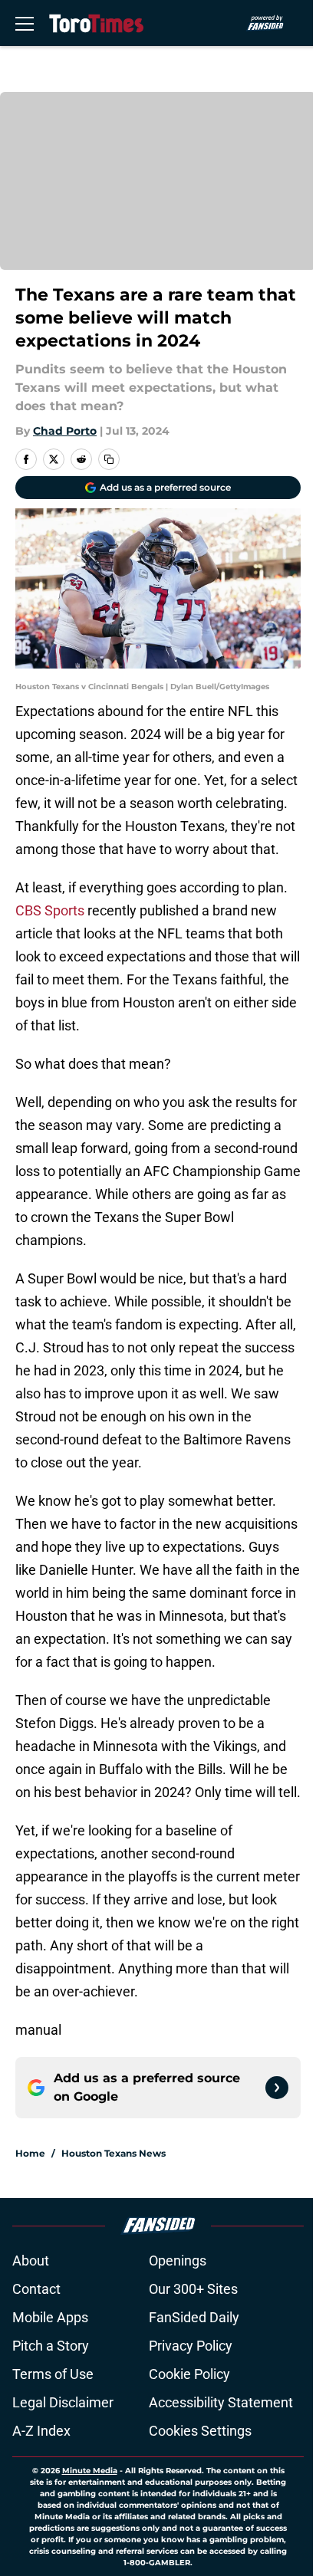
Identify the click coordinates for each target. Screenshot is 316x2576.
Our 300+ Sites (193, 2289)
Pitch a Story (51, 2346)
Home (30, 2153)
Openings (178, 2261)
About (31, 2261)
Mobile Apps (50, 2317)
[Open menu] (25, 23)
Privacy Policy (191, 2346)
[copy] (109, 459)
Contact (36, 2289)
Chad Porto (65, 431)
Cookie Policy (189, 2374)
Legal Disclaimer (63, 2402)
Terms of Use (53, 2374)
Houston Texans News (114, 2153)
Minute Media (90, 2471)
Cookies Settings (200, 2431)
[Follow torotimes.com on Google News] (277, 2088)
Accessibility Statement (221, 2402)
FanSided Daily (194, 2317)
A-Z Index (41, 2431)
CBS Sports (51, 910)
